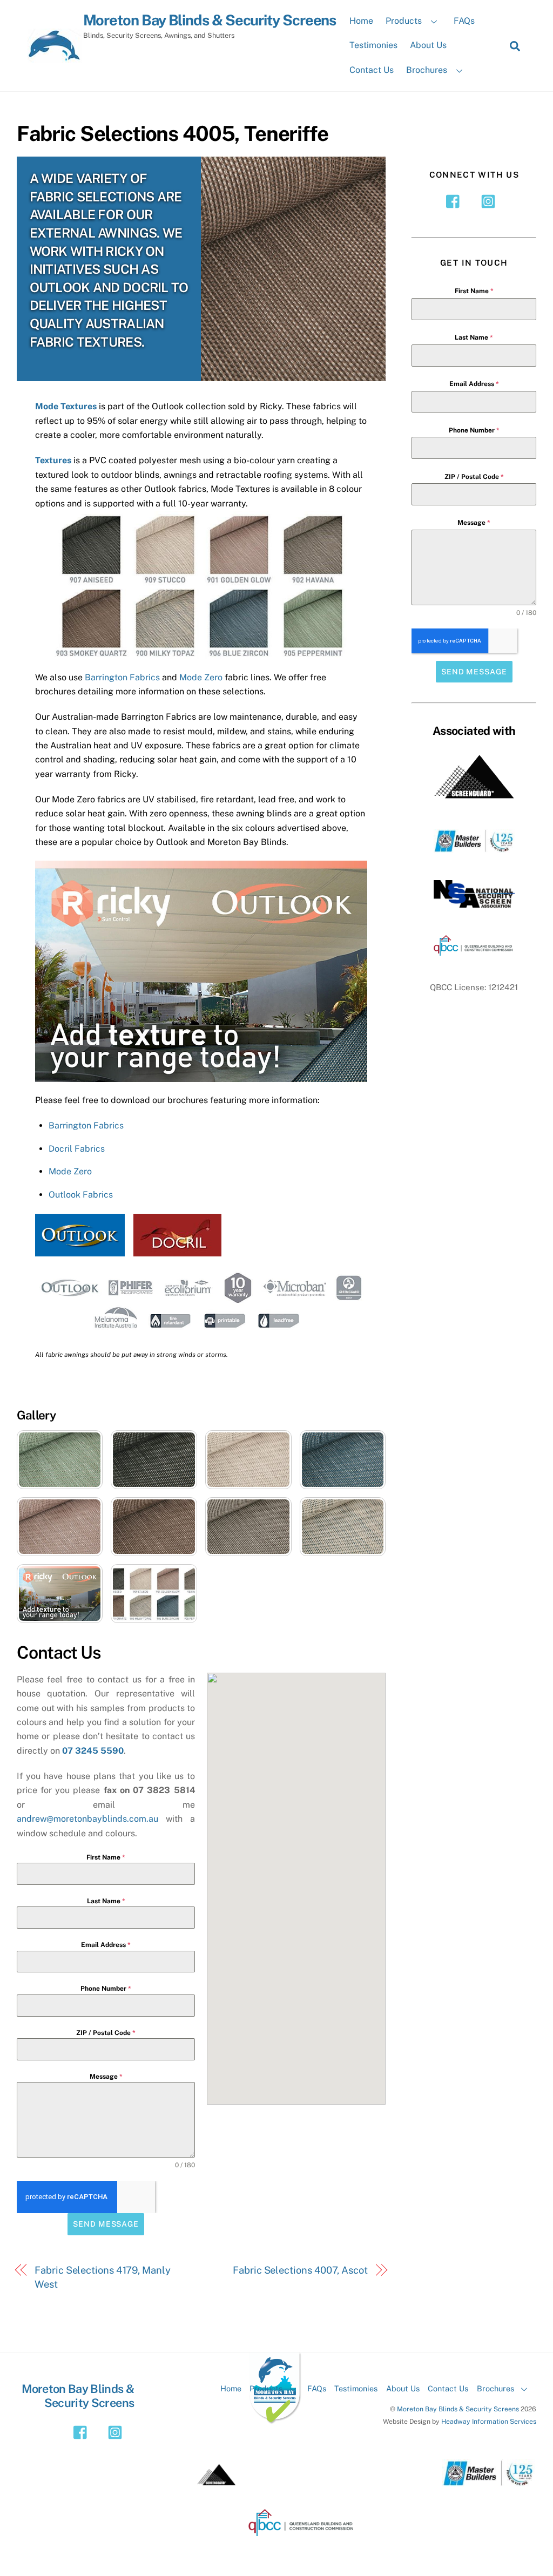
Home (361, 21)
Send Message (106, 2224)
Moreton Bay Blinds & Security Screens (458, 2409)
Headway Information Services (489, 2421)
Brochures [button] (495, 2388)
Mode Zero (201, 677)
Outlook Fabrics (81, 1195)
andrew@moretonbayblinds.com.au (87, 1819)
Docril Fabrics (77, 1149)
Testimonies (373, 45)
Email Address (106, 1945)
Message (106, 2077)
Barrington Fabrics (122, 677)
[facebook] (456, 201)
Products (404, 21)
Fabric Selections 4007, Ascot (300, 2270)
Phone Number (106, 1989)
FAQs (464, 21)
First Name (106, 1857)
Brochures (427, 70)
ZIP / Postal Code (106, 2033)
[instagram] (490, 201)
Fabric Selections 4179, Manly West (102, 2277)
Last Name (106, 1901)
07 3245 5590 (93, 1751)
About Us (428, 45)
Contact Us (372, 70)
